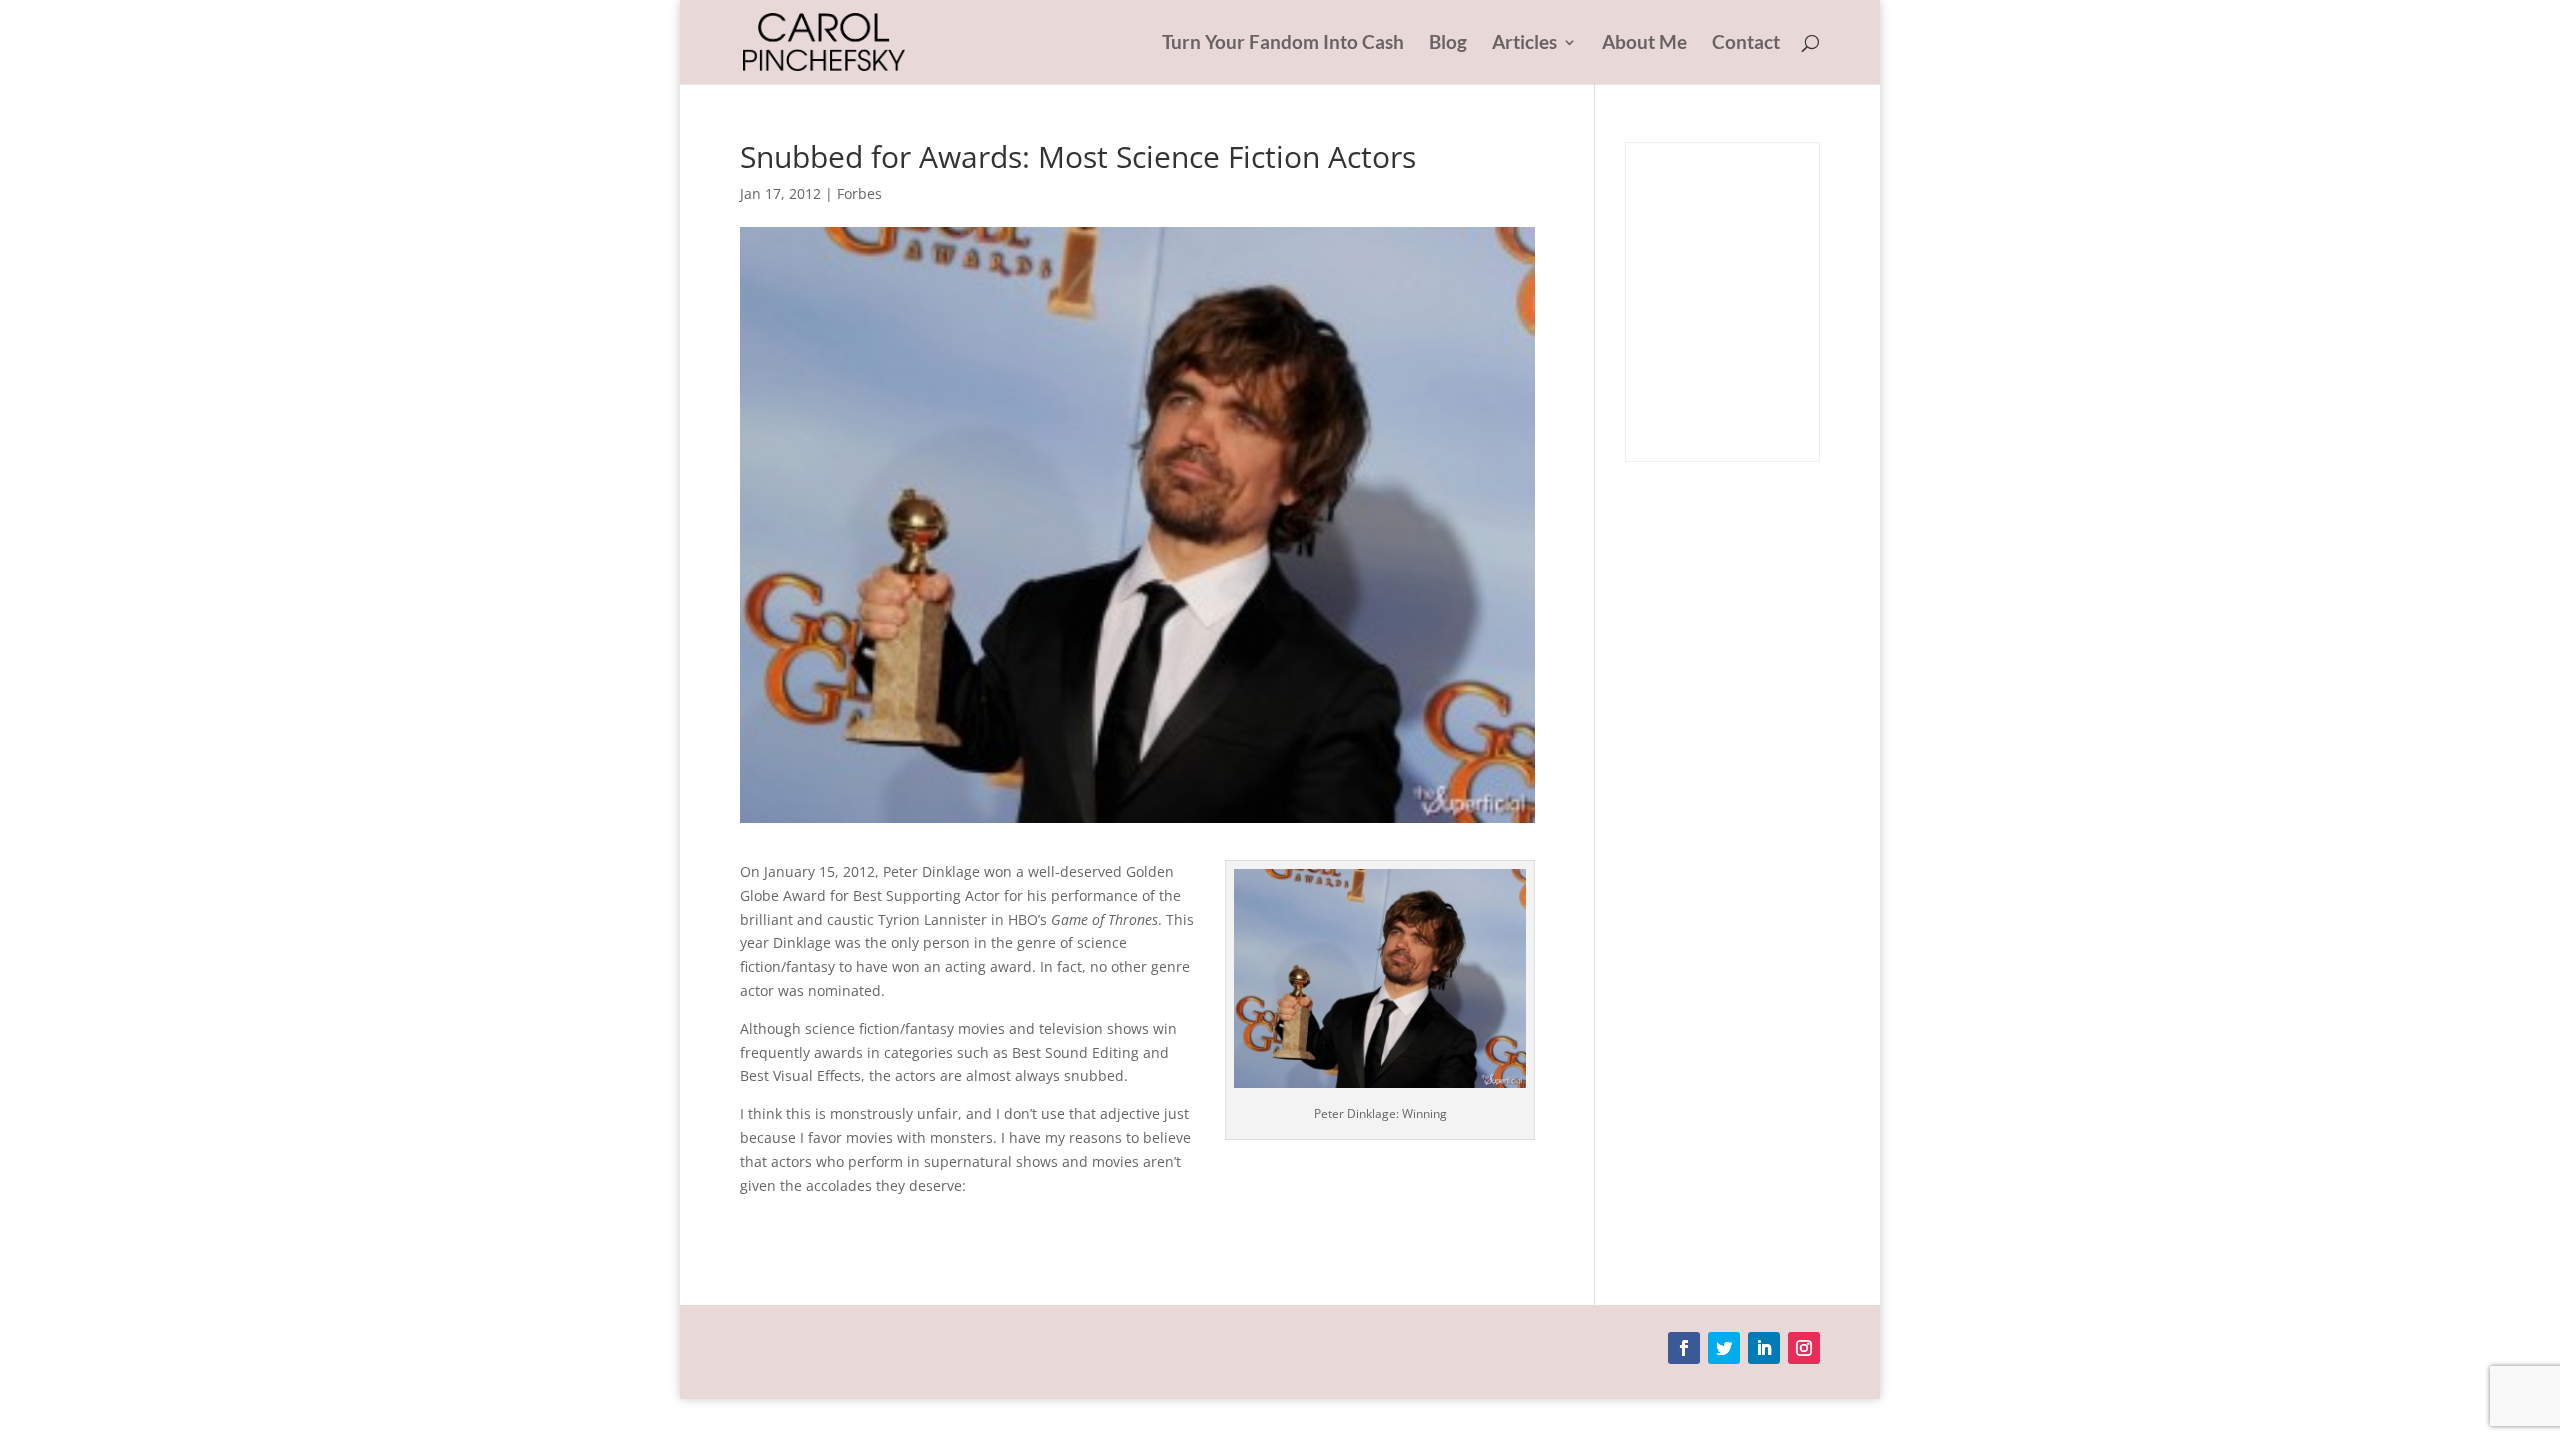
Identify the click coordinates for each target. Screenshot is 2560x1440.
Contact (1746, 44)
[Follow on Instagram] (1804, 1348)
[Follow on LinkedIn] (1764, 1348)
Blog (1448, 44)
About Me (1644, 44)
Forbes (859, 193)
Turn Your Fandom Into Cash (1283, 44)
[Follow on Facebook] (1684, 1348)
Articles (1524, 44)
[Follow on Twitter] (1724, 1348)
